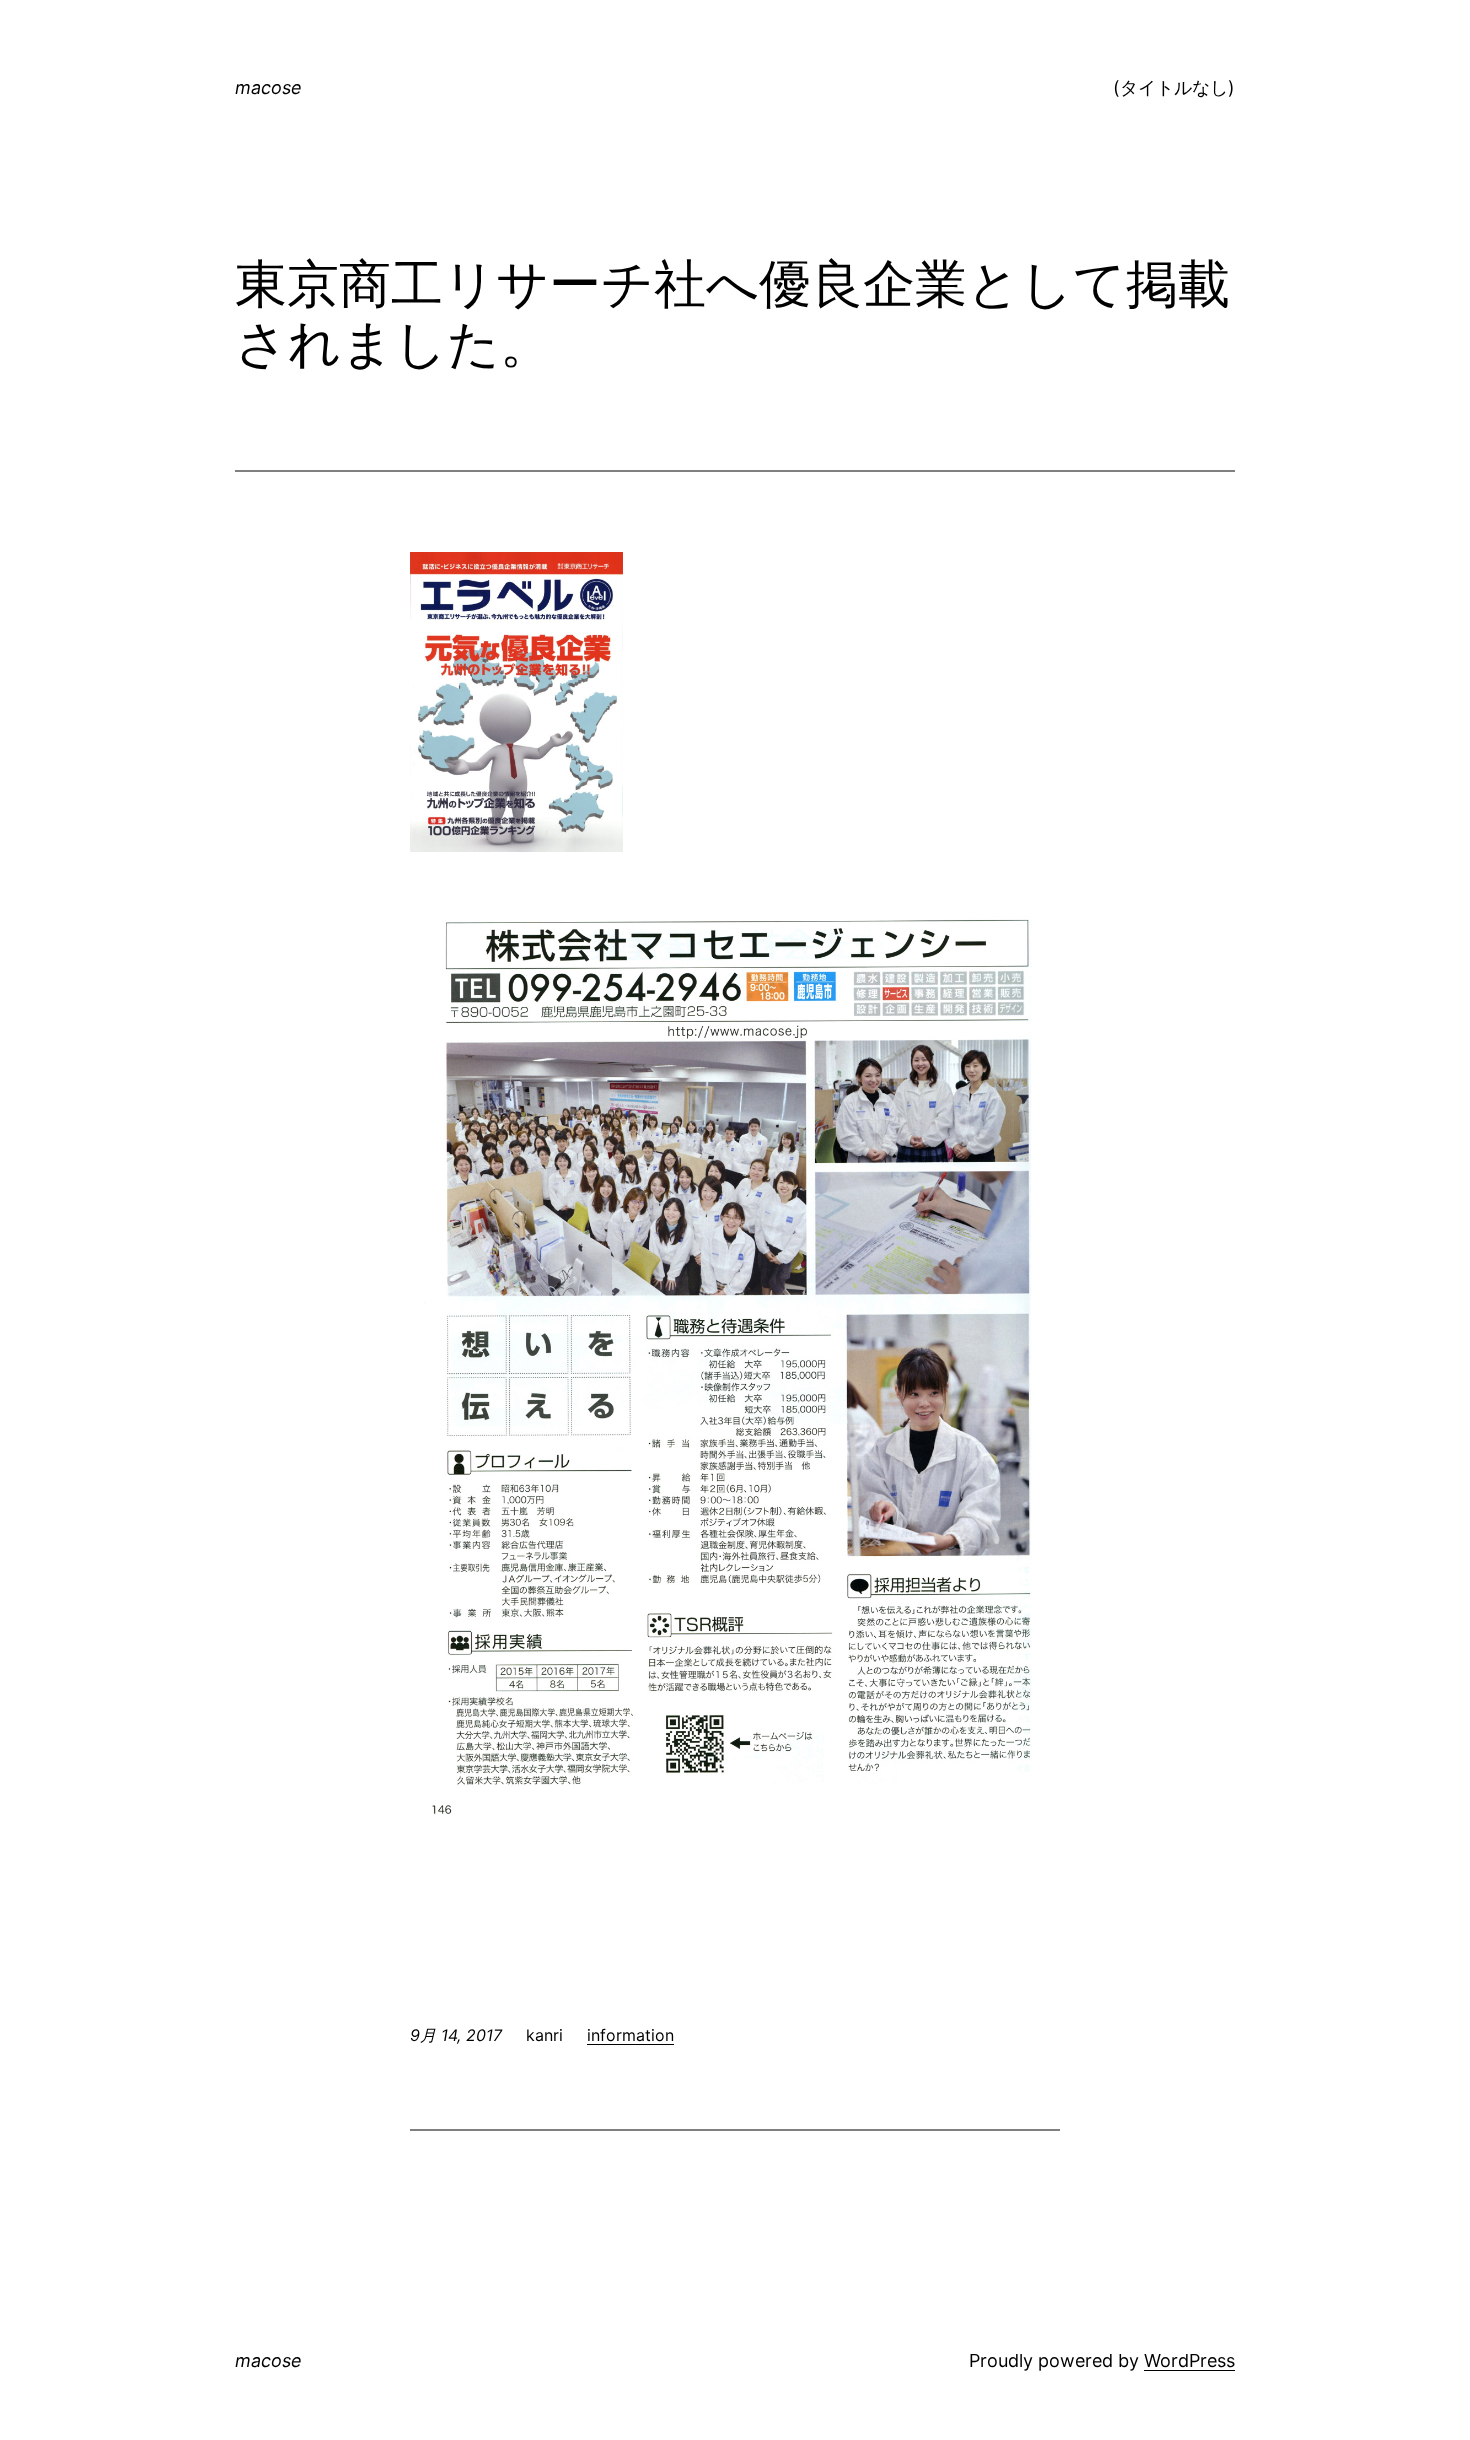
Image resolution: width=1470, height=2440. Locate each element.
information (630, 2035)
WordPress (1189, 2360)
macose (268, 87)
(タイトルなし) (1174, 87)
